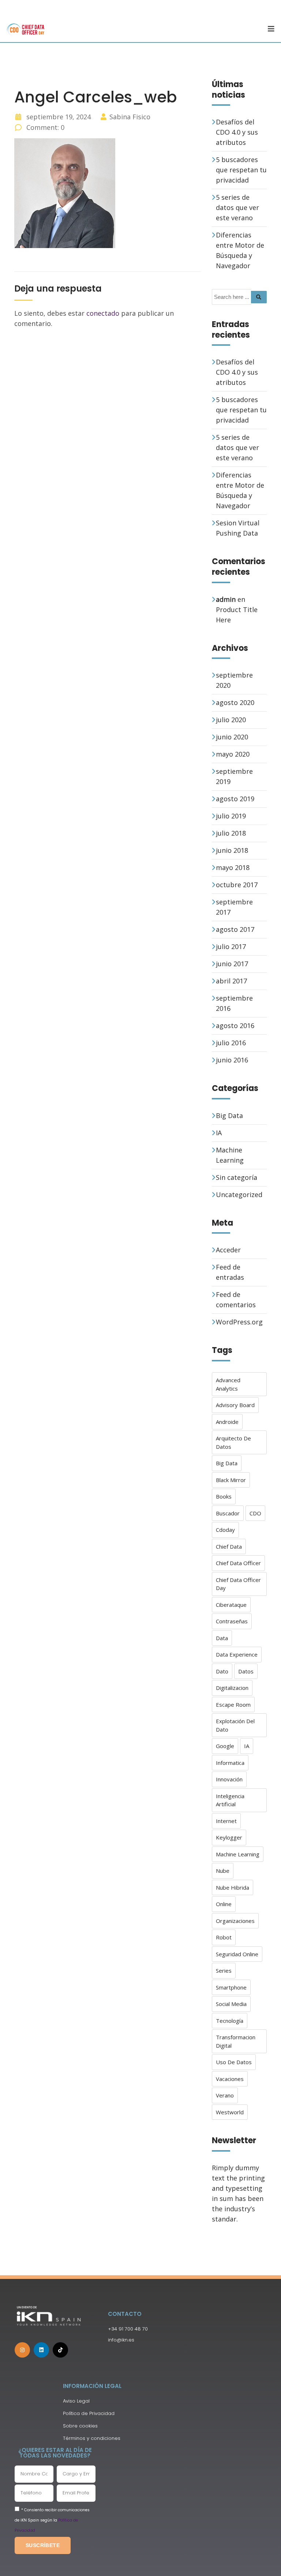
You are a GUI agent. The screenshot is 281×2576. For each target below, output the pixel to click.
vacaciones (230, 2079)
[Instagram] (22, 2350)
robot (224, 1937)
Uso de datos (234, 2062)
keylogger (229, 1837)
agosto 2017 (235, 929)
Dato (222, 1671)
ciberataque (231, 1605)
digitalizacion (232, 1688)
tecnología (230, 2021)
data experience (237, 1654)
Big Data (229, 1115)
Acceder (228, 1250)
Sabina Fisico (130, 117)
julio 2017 (231, 946)
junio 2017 (232, 964)
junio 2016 (232, 1060)
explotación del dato (235, 1725)
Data (222, 1638)
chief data (229, 1546)
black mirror (231, 1480)
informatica (230, 1763)
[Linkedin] (41, 2350)
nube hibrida (233, 1887)
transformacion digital (236, 2041)
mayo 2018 (233, 867)
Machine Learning (238, 1854)
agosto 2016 (235, 1025)
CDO (255, 1513)
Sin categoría (237, 1177)
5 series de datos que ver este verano (237, 207)
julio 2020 (231, 720)
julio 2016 (231, 1043)
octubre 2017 (237, 885)
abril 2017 (231, 981)
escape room (233, 1705)
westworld (230, 2112)
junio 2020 (232, 737)
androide (227, 1422)
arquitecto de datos (233, 1442)
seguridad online (237, 1954)
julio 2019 (231, 816)
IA (219, 1133)
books (224, 1496)
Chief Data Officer (238, 1563)
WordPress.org (239, 1322)
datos (246, 1671)
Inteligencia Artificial (230, 1800)
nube (223, 1871)
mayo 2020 (233, 754)
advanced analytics (228, 1384)
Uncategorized (239, 1195)
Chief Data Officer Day (238, 1584)
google (225, 1746)
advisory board (235, 1405)
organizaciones (235, 1921)
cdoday (225, 1530)
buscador (228, 1513)
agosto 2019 (235, 799)
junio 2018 (232, 850)
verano (225, 2095)
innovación (229, 1779)
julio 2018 (231, 833)
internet (226, 1821)
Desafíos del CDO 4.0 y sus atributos (237, 132)
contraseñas (232, 1621)
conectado (103, 313)
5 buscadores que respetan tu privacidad (241, 170)
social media (231, 2004)
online (224, 1904)
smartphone (231, 1987)
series (224, 1971)
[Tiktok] (60, 2350)
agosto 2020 (235, 702)
